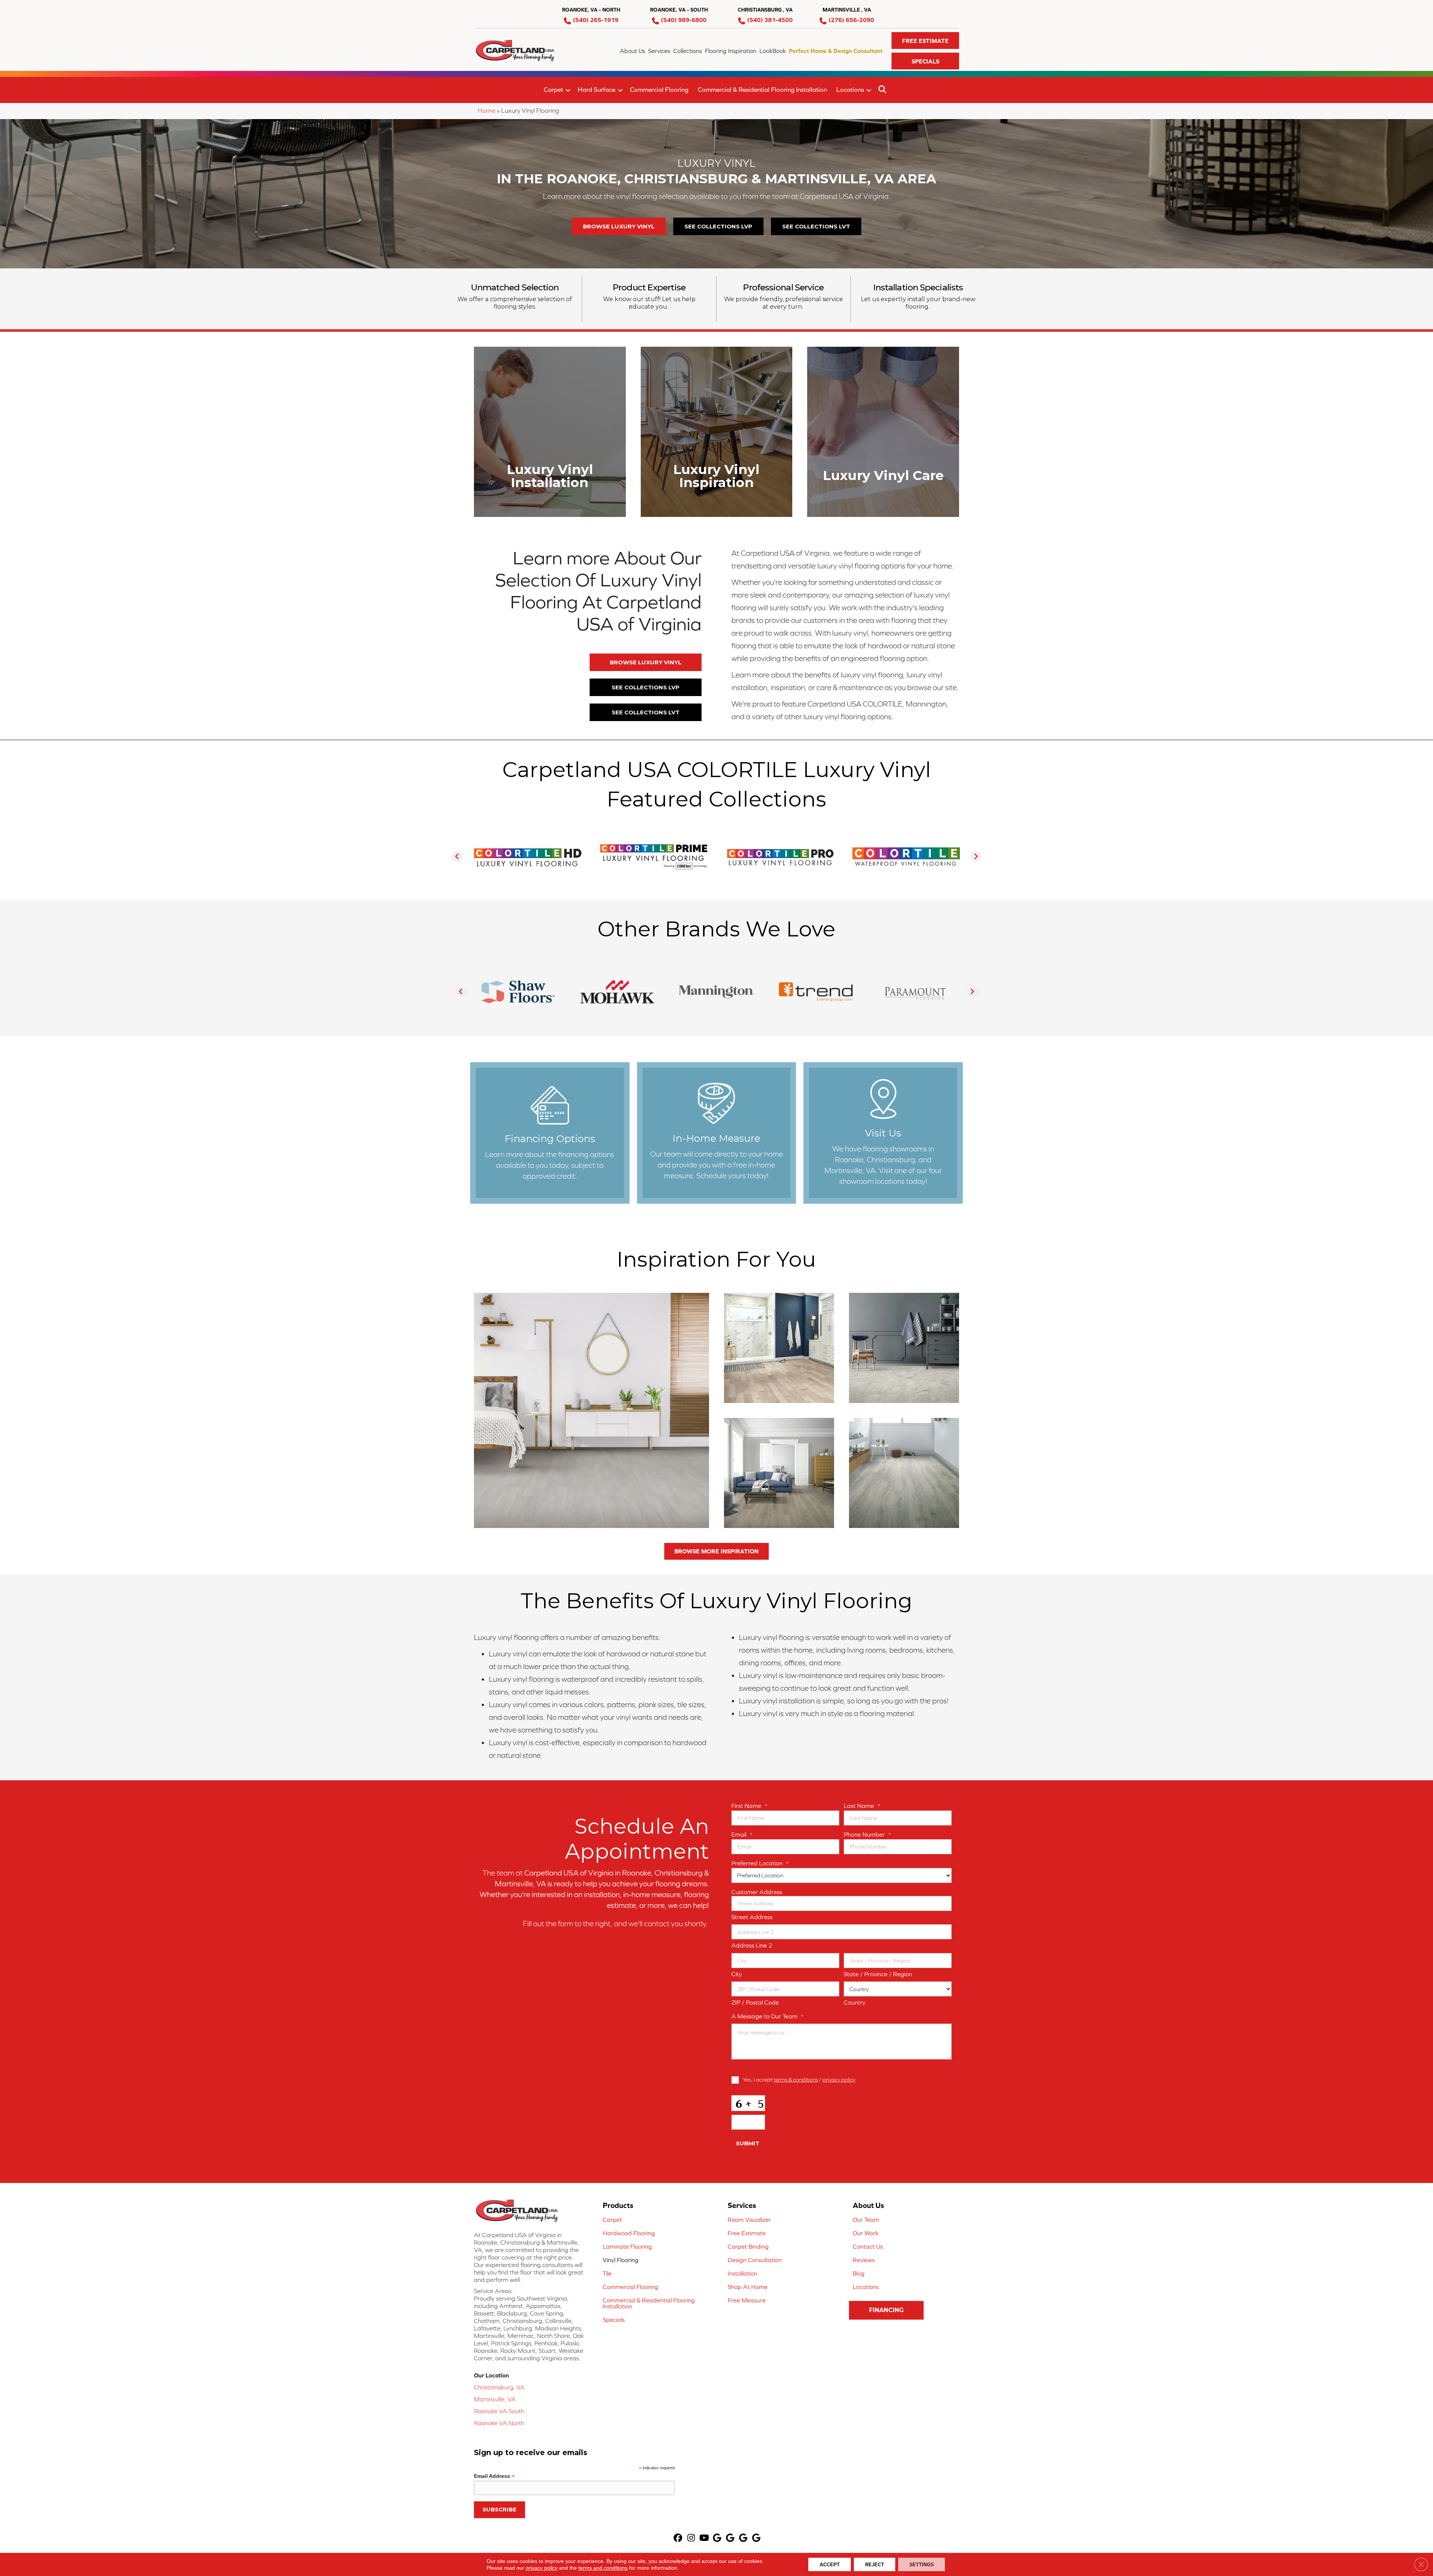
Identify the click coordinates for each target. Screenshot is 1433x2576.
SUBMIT (748, 2143)
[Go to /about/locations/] (883, 1133)
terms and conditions (603, 2568)
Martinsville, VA (495, 2399)
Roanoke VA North (499, 2423)
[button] (925, 40)
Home (486, 110)
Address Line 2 (752, 1945)
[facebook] (678, 2538)
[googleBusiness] (717, 2538)
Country (855, 2002)
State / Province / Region (878, 1974)
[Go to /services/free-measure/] (717, 1133)
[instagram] (691, 2538)
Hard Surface (597, 90)
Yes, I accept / (799, 2079)
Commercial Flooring (659, 90)
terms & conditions (796, 2079)
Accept (830, 2564)
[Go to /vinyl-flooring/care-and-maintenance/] (883, 432)
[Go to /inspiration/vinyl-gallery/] (717, 432)
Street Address (752, 1917)
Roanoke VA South (499, 2411)
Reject (875, 2564)
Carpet (553, 90)
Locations (850, 90)
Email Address (494, 2476)
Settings (922, 2564)
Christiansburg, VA (499, 2387)
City (737, 1974)
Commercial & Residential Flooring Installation (762, 90)
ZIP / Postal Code (755, 2002)
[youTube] (704, 2538)
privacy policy (839, 2079)
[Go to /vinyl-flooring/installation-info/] (550, 432)
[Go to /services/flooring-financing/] (550, 1133)
